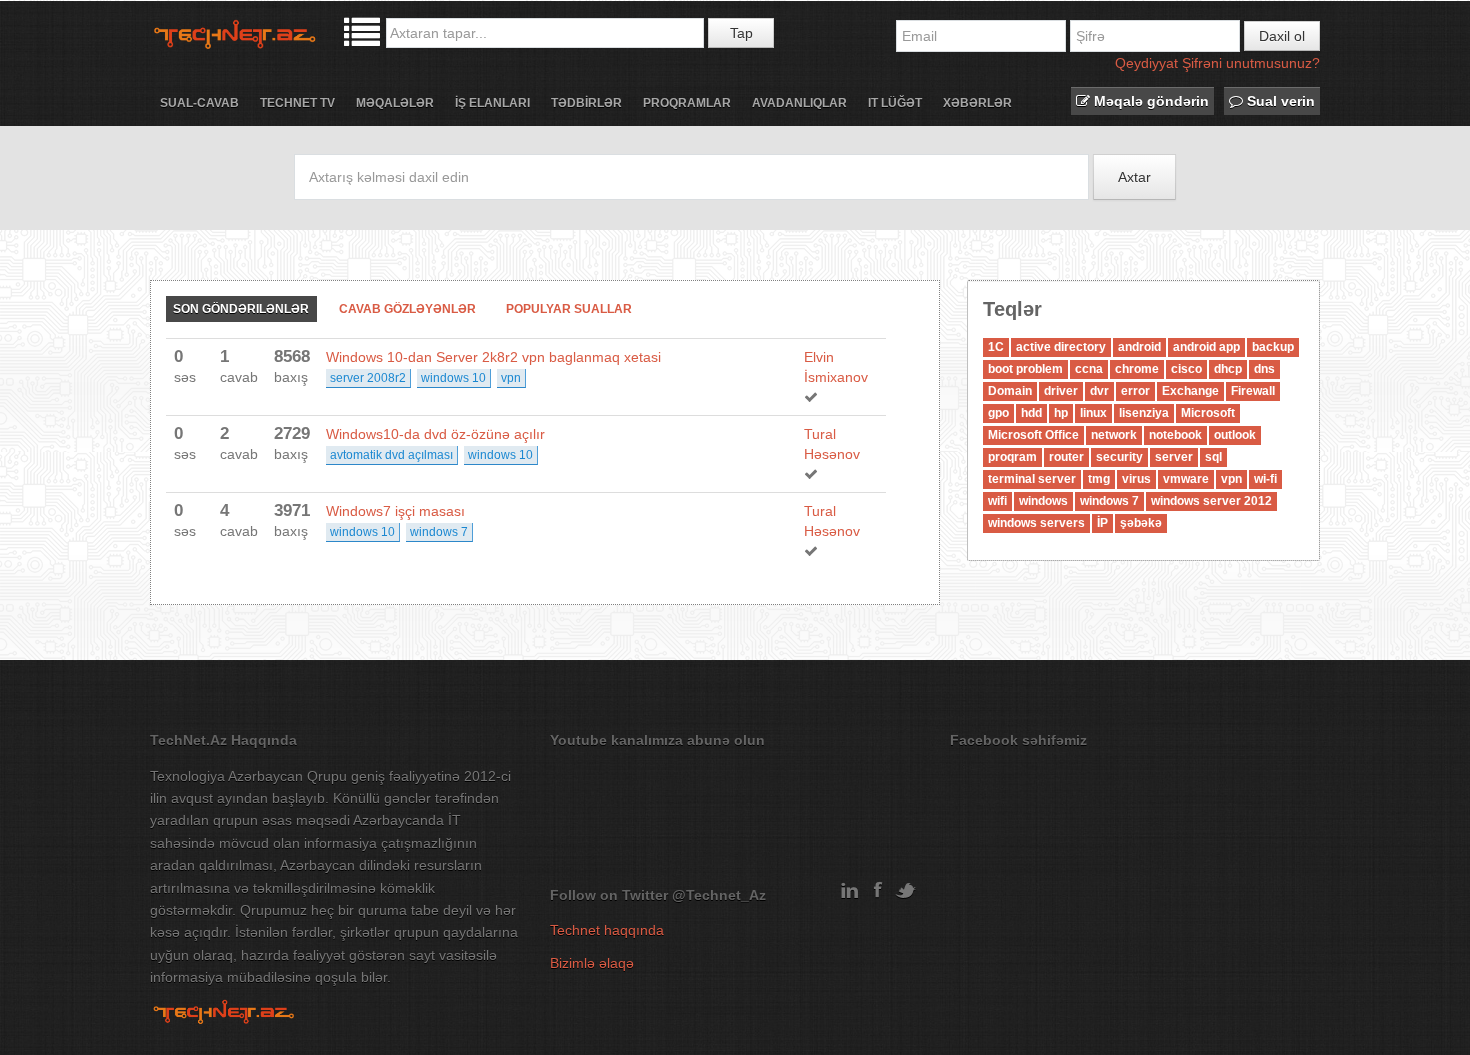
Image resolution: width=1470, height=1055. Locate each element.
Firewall (1253, 391)
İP (1102, 523)
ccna (1089, 369)
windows (1043, 501)
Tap (741, 33)
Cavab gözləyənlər (407, 309)
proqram (1012, 457)
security (1119, 457)
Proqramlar (687, 103)
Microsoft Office (1033, 435)
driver (1061, 391)
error (1135, 391)
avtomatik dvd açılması (391, 455)
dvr (1099, 391)
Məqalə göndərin (1149, 101)
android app (1206, 347)
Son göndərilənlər (241, 309)
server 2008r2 (368, 378)
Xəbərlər (977, 103)
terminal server (1032, 479)
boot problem (1025, 369)
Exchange (1190, 391)
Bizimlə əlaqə (592, 963)
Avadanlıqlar (799, 103)
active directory (1061, 347)
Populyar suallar (569, 309)
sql (1213, 457)
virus (1136, 479)
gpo (998, 413)
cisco (1186, 369)
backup (1273, 347)
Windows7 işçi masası (395, 511)
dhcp (1228, 369)
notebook (1175, 435)
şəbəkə (1141, 523)
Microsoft (1208, 413)
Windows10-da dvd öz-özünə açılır (435, 434)
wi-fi (1265, 479)
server (1174, 457)
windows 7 (439, 532)
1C (996, 347)
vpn (511, 378)
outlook (1235, 435)
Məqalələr (395, 103)
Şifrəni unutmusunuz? (1251, 63)
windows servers (1036, 523)
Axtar (1134, 177)
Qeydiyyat (1146, 63)
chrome (1137, 369)
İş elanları (492, 103)
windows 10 (453, 378)
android (1139, 347)
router (1066, 457)
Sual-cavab (199, 103)
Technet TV (297, 103)
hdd (1031, 413)
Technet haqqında (607, 930)
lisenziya (1144, 413)
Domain (1010, 391)
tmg (1099, 479)
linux (1093, 413)
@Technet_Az (719, 895)
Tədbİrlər (586, 103)
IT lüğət (895, 103)
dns (1264, 369)
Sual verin (1279, 101)
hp (1061, 413)
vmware (1186, 479)
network (1114, 435)
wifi (997, 501)
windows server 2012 (1211, 501)
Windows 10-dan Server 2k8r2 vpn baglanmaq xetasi (493, 357)
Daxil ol (1282, 36)
